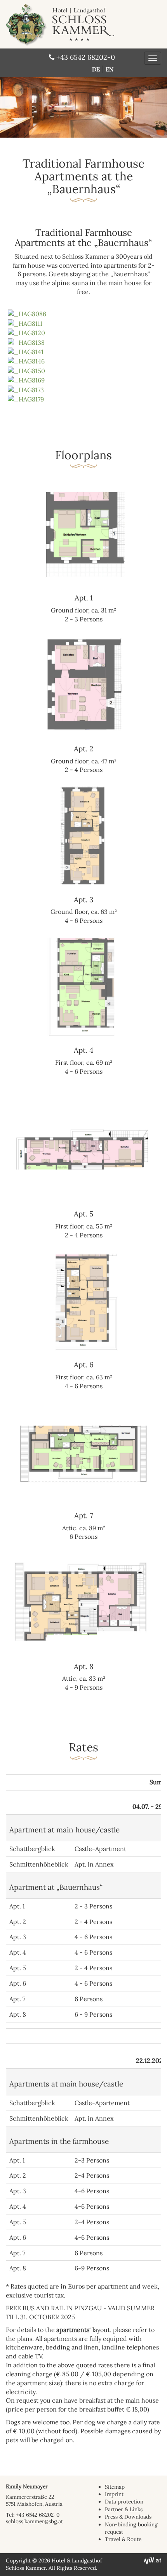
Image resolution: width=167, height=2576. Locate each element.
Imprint (114, 2494)
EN (110, 69)
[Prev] (7, 304)
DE (97, 69)
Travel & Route (123, 2539)
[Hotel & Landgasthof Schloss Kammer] (70, 4)
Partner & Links (124, 2509)
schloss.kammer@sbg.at (34, 2521)
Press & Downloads (128, 2517)
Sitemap (115, 2487)
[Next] (8, 304)
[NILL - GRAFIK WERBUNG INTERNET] (153, 2560)
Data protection (124, 2502)
